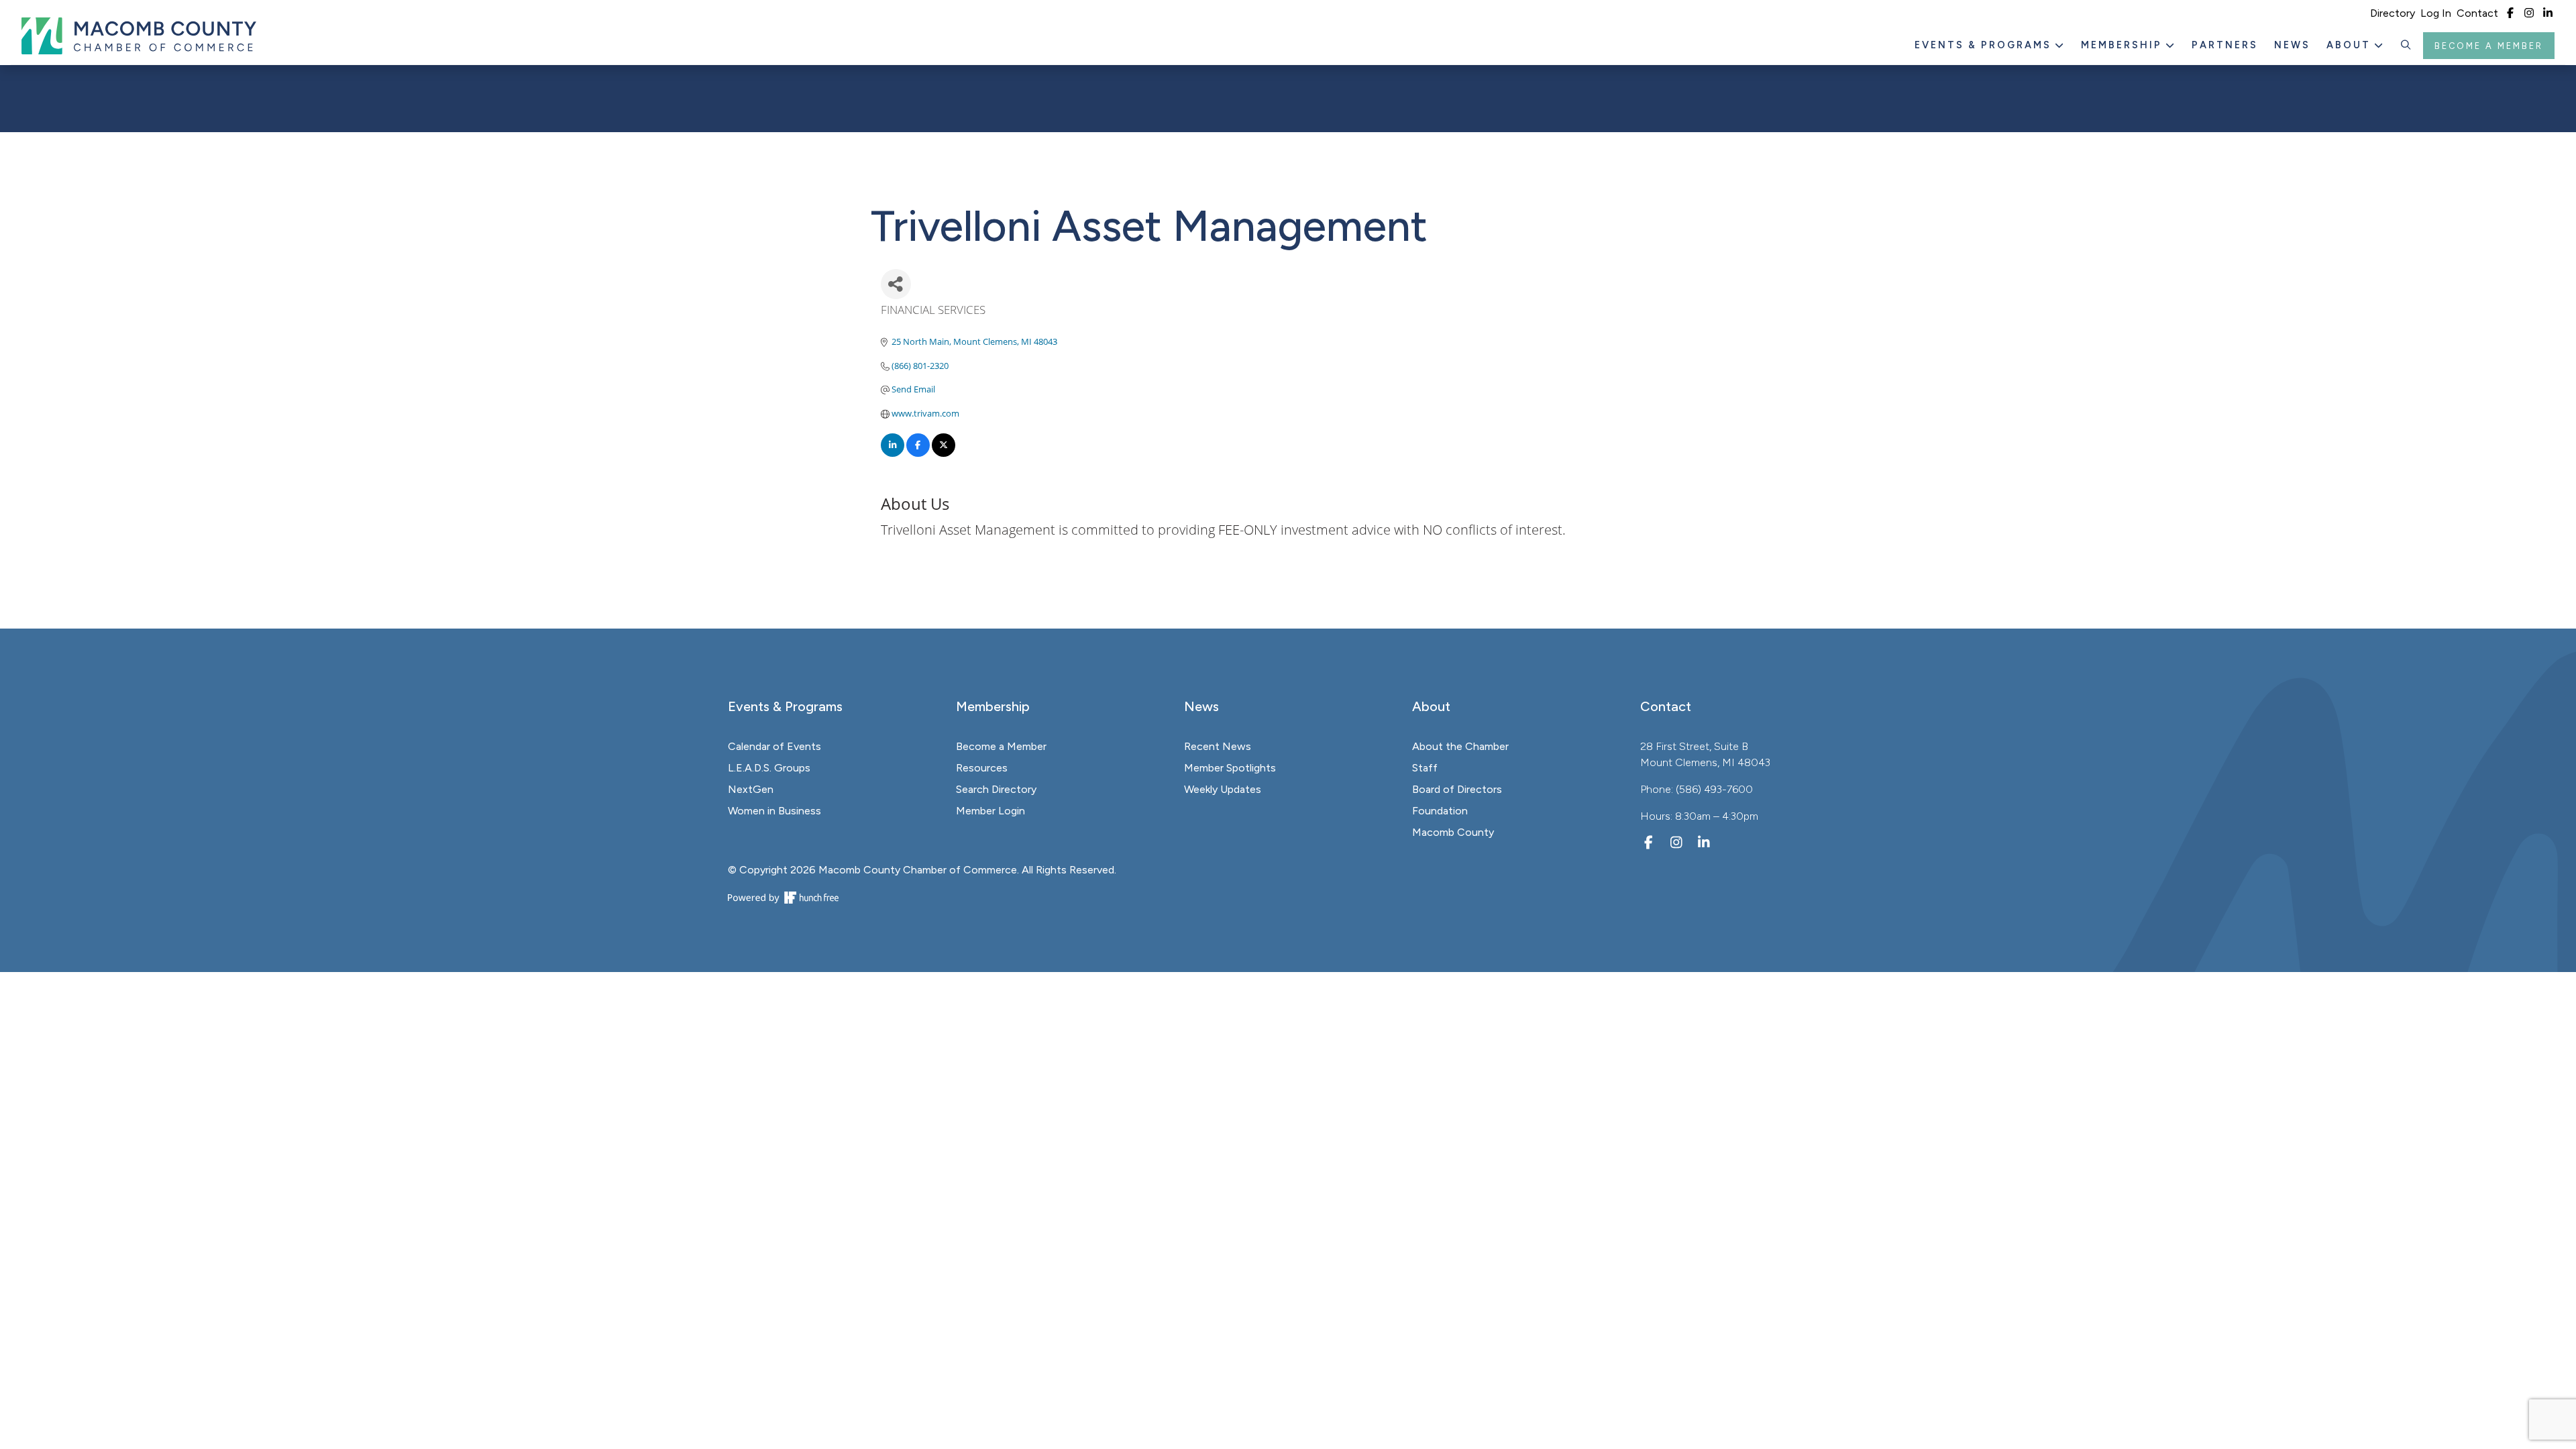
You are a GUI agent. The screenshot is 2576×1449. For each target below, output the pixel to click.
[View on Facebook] (918, 453)
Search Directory (996, 789)
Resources (982, 768)
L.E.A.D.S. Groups (769, 768)
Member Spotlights (1230, 768)
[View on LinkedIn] (893, 453)
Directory (2393, 13)
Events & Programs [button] (1985, 45)
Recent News (1218, 746)
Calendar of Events (774, 746)
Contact (2477, 13)
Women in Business (774, 811)
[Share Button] (896, 284)
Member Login (990, 811)
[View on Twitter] (944, 453)
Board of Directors (1457, 789)
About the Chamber (1460, 746)
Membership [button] (2124, 45)
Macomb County (1453, 832)
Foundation (1440, 811)
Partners (2225, 45)
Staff (1425, 768)
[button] (2406, 46)
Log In (2436, 13)
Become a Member (2489, 46)
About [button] (2351, 45)
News (2292, 45)
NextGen (751, 789)
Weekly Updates (1223, 789)
